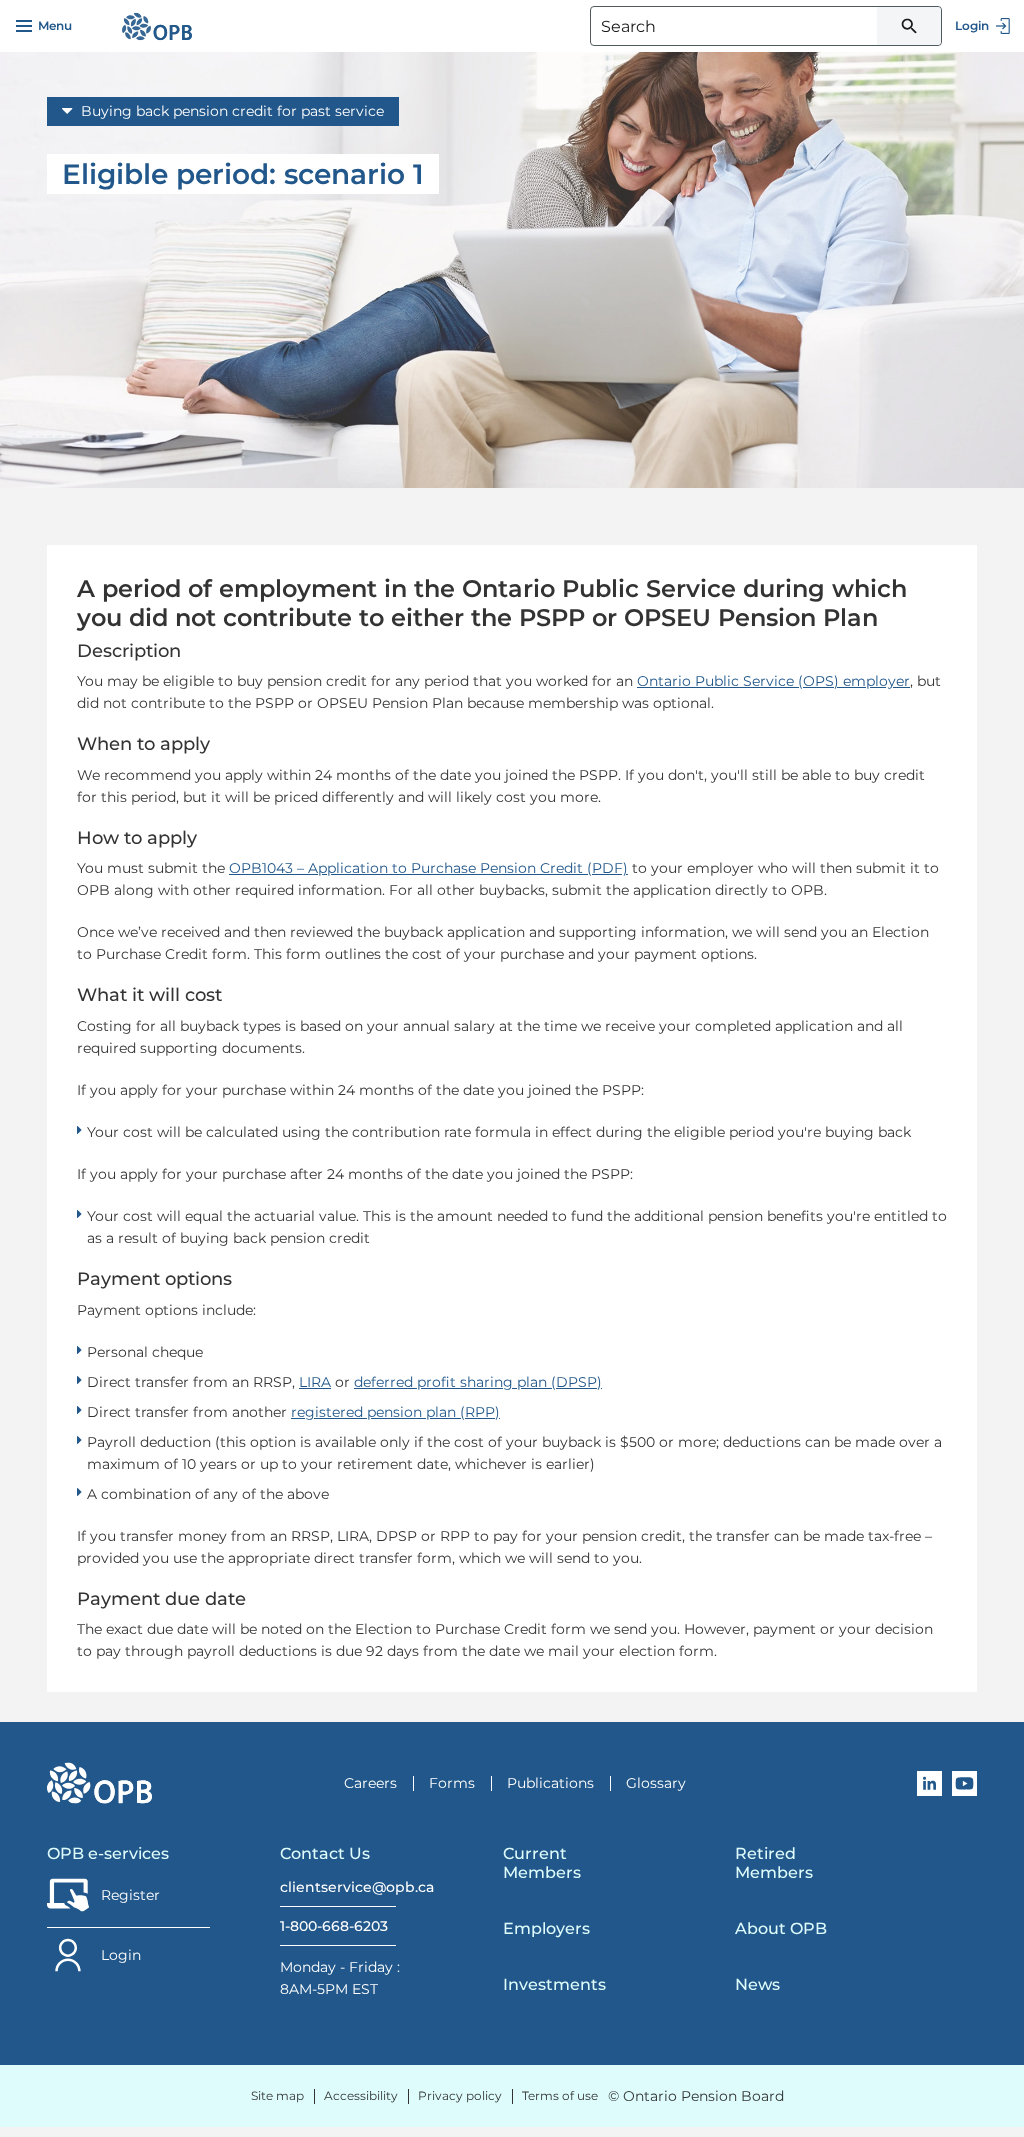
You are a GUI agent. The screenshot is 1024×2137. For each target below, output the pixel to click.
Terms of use (560, 2095)
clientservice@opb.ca (338, 1887)
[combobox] (766, 26)
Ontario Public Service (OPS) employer (773, 681)
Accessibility (361, 2095)
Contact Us (325, 1853)
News (757, 1984)
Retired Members (774, 1863)
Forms (452, 1783)
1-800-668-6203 (334, 1926)
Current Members (542, 1863)
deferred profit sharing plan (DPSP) (478, 1382)
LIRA (315, 1382)
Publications (550, 1783)
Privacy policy (460, 2095)
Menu (55, 25)
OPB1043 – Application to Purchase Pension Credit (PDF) (428, 868)
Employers (546, 1928)
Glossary (656, 1783)
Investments (554, 1984)
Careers (370, 1783)
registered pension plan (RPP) (395, 1412)
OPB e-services (108, 1853)
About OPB (781, 1928)
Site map (277, 2095)
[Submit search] (909, 26)
